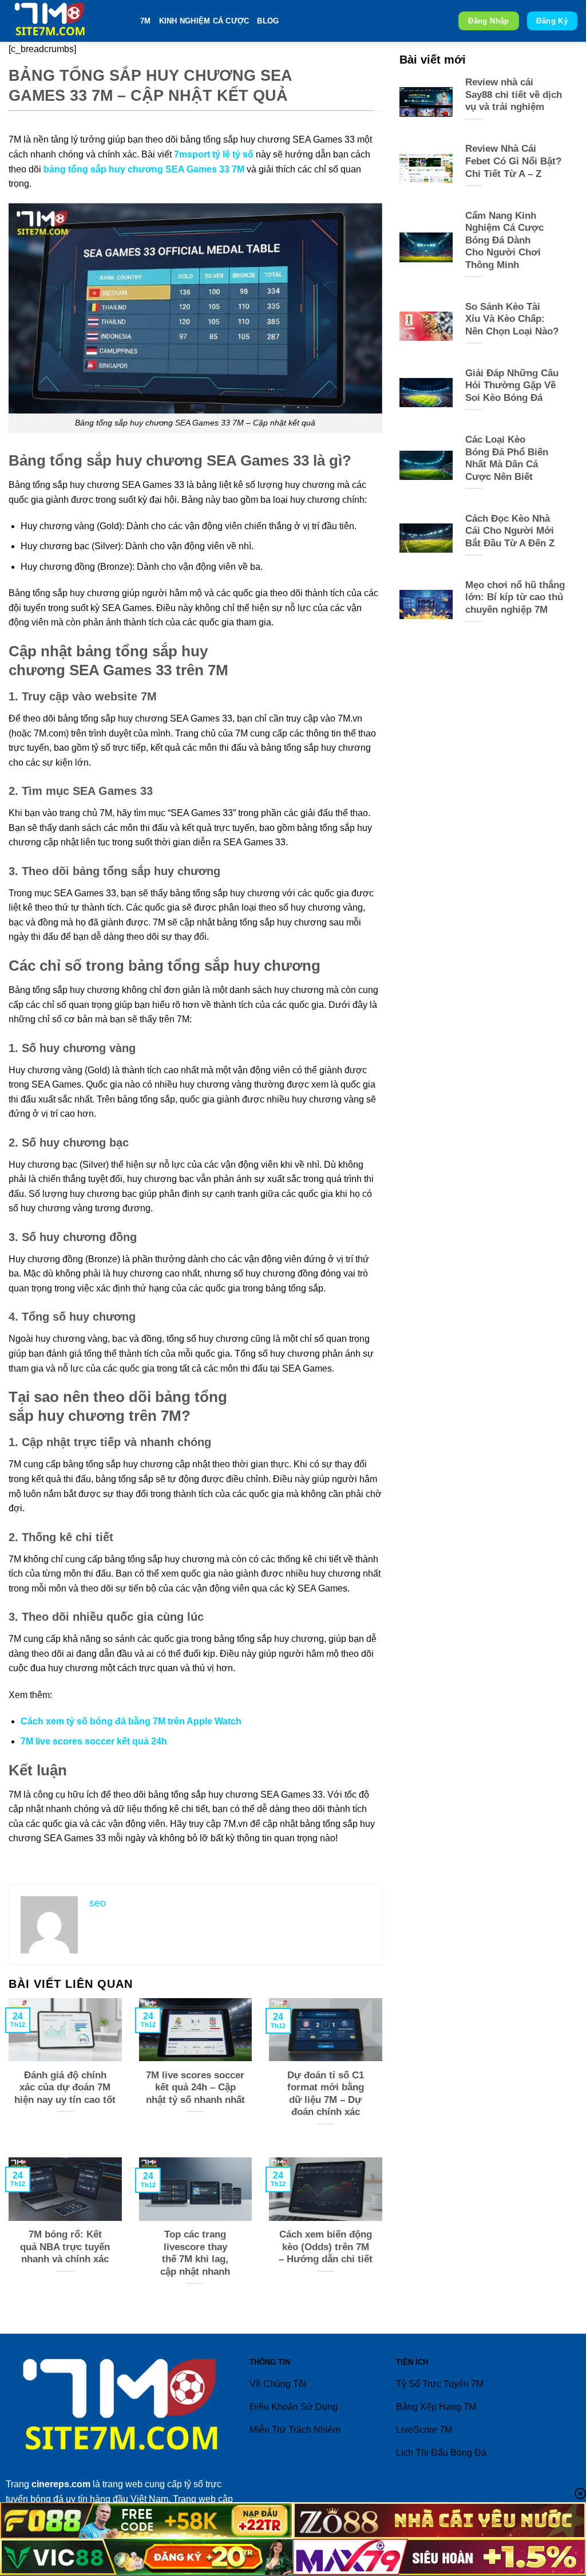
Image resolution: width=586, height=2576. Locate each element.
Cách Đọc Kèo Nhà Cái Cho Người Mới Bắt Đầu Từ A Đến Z (510, 531)
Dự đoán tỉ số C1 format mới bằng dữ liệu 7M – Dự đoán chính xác (326, 2094)
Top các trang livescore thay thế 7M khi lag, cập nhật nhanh (195, 2253)
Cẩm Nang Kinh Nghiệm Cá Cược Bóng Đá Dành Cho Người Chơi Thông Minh (504, 240)
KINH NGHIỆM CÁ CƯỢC (204, 21)
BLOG (268, 21)
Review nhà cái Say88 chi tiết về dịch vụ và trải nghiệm (514, 94)
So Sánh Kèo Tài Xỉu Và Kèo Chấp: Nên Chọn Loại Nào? (512, 319)
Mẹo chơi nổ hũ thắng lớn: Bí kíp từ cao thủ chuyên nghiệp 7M (515, 597)
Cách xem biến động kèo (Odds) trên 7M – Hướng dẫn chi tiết (326, 2247)
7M (146, 21)
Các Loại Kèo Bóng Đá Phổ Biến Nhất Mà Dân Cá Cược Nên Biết (507, 458)
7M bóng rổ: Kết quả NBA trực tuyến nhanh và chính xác (65, 2247)
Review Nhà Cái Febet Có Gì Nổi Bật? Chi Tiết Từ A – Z (513, 161)
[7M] (66, 21)
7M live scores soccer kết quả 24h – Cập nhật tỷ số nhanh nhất (195, 2087)
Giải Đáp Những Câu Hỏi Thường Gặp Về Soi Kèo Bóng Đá (512, 385)
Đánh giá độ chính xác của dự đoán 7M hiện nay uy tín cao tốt (65, 2087)
